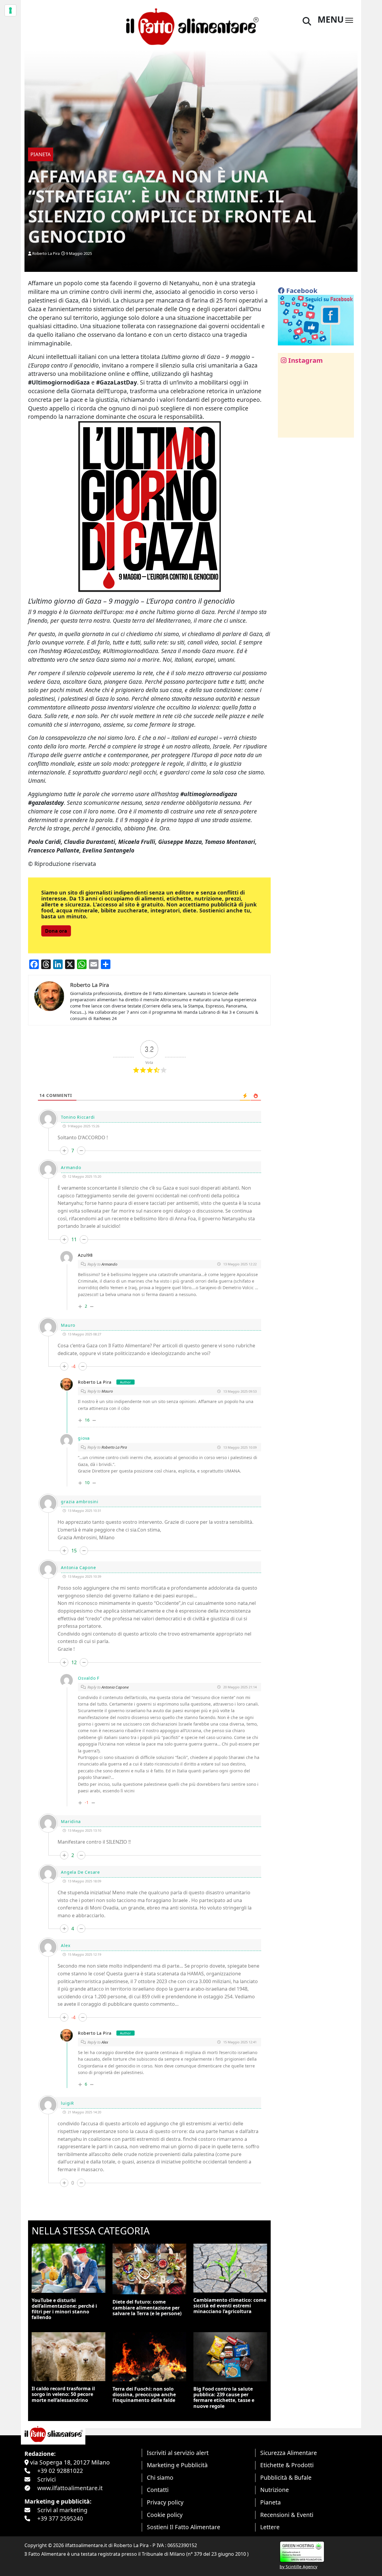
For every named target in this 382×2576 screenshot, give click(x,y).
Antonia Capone (115, 1687)
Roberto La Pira (46, 253)
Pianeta (271, 2502)
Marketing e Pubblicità (177, 2465)
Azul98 (85, 1255)
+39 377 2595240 (60, 2518)
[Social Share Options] (287, 430)
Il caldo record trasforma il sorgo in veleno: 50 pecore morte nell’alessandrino (63, 2394)
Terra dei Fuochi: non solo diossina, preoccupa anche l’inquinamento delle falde (144, 2394)
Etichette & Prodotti (287, 2465)
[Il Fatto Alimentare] (191, 26)
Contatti (158, 2490)
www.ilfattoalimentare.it (70, 2488)
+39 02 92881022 (60, 2471)
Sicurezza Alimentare (289, 2453)
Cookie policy (165, 2515)
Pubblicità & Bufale (286, 2477)
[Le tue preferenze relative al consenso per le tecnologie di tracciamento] (10, 10)
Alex (105, 2042)
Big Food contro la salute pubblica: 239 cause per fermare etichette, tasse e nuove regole (224, 2397)
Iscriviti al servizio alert (178, 2453)
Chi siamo (160, 2477)
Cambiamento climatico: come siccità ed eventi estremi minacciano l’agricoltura (230, 2306)
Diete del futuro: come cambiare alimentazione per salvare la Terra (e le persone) (147, 2307)
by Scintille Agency (298, 2567)
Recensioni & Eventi (287, 2515)
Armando (109, 1264)
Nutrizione (275, 2490)
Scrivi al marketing (62, 2510)
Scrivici (47, 2479)
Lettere (270, 2527)
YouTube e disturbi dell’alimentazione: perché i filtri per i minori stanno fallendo (64, 2309)
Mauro (107, 1391)
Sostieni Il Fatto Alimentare (184, 2527)
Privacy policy (165, 2502)
